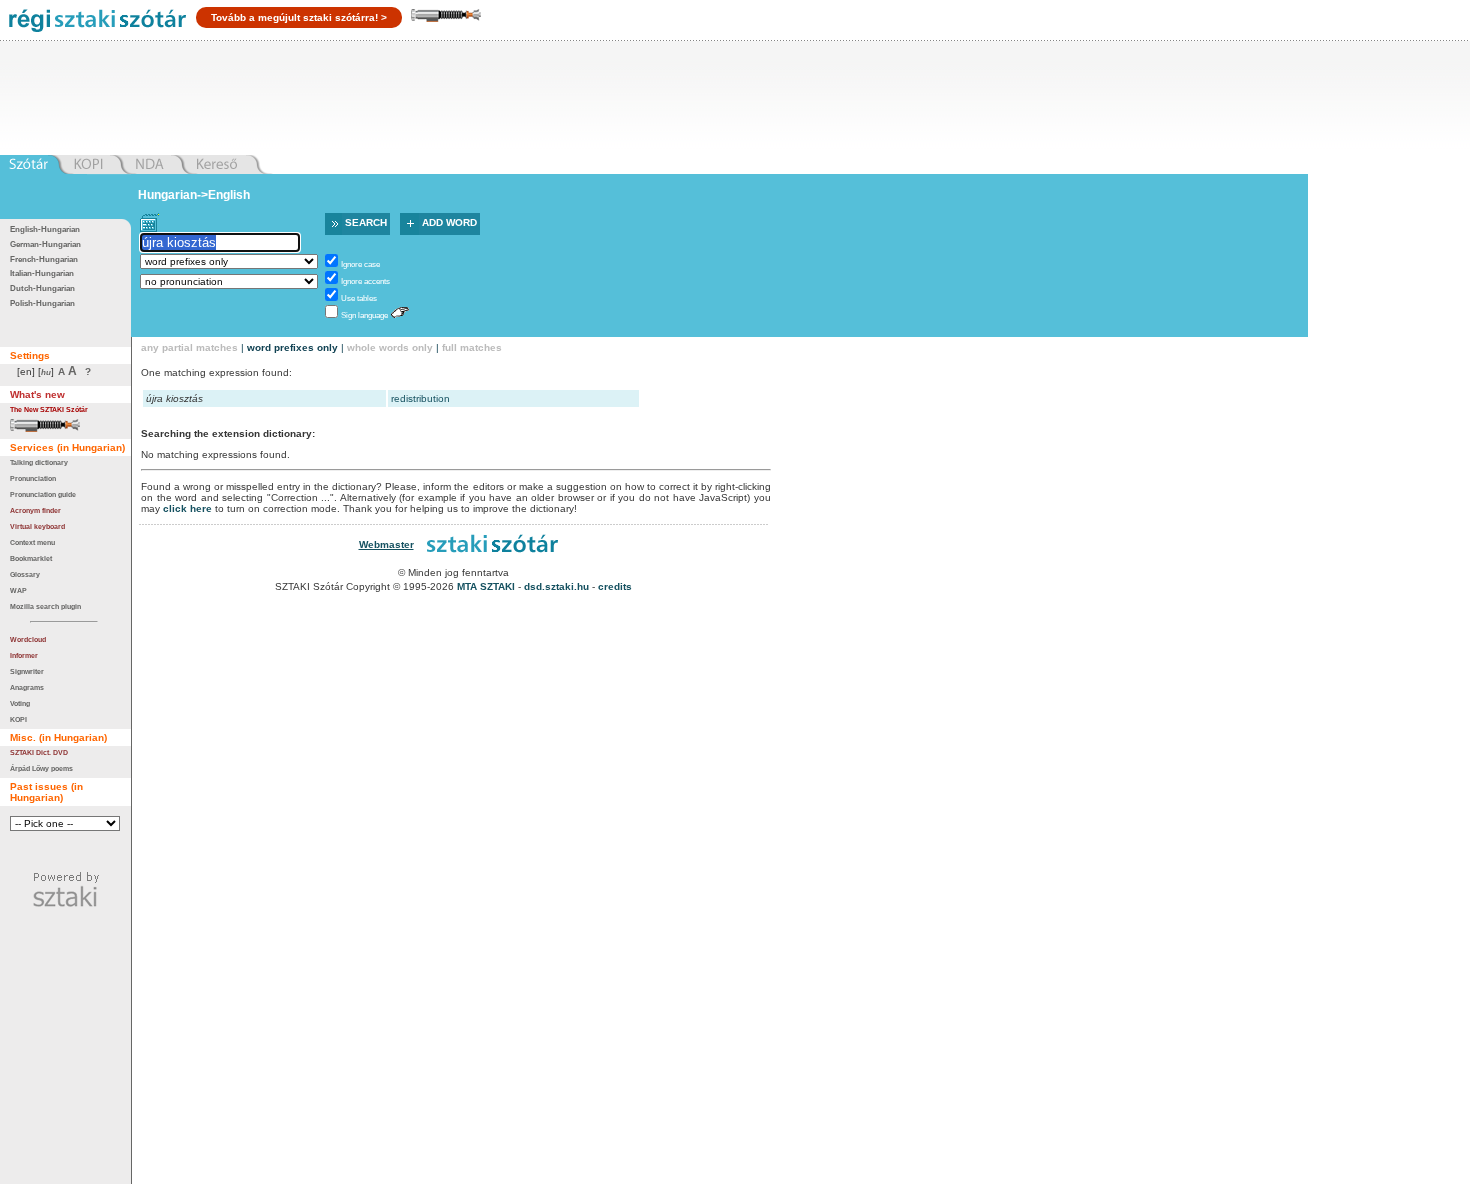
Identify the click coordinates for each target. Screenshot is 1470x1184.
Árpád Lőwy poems (41, 768)
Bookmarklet (31, 558)
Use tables (359, 298)
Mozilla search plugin (45, 606)
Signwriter (27, 671)
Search (366, 222)
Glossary (25, 574)
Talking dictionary (39, 462)
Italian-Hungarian (42, 273)
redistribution (420, 398)
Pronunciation (33, 478)
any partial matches (189, 347)
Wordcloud (28, 639)
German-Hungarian (45, 244)
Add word (449, 222)
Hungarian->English (194, 195)
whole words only (390, 347)
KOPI (18, 719)
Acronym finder (35, 510)
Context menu (32, 542)
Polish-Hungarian (42, 303)
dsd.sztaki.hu (556, 586)
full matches (472, 347)
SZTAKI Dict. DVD (39, 752)
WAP (18, 590)
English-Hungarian (45, 229)
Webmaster (386, 544)
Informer (24, 655)
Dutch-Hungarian (42, 288)
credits (615, 586)
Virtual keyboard (37, 526)
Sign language (364, 315)
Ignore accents (365, 281)
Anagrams (27, 687)
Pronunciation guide (43, 494)
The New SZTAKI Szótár (49, 409)
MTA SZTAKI (486, 586)
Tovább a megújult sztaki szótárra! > (299, 17)
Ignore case (360, 264)
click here (187, 508)
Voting (20, 703)
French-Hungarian (44, 259)
